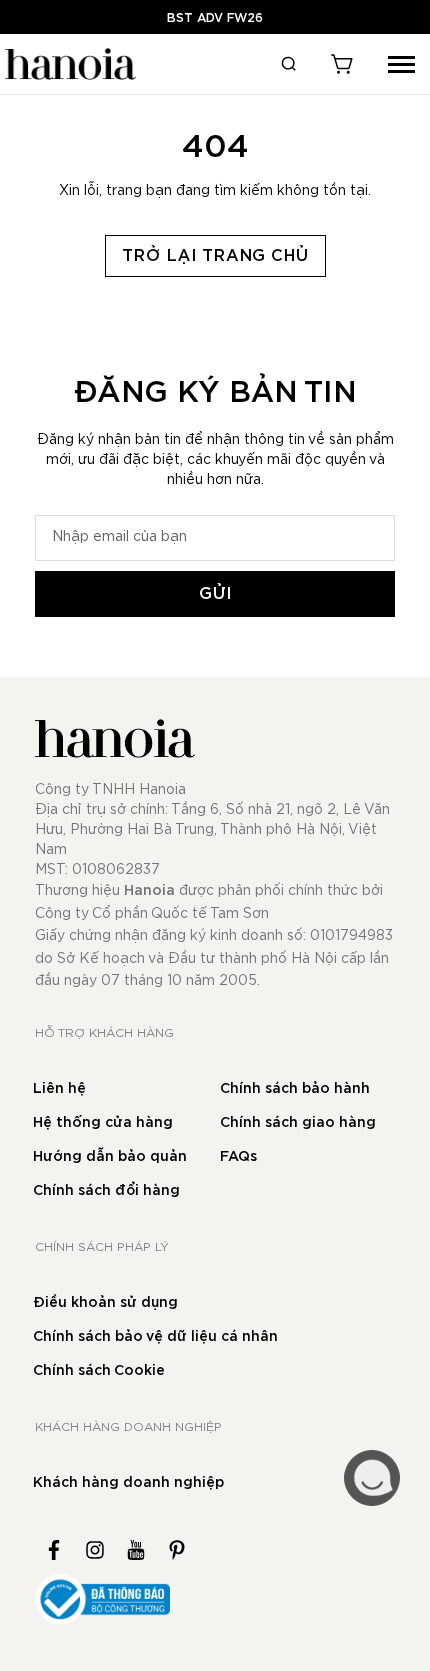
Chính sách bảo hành (295, 1089)
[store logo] (68, 64)
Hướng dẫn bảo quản (110, 1157)
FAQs (238, 1157)
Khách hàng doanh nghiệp (128, 1483)
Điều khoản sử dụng (105, 1303)
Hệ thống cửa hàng (103, 1123)
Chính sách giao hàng (298, 1123)
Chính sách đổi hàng (106, 1191)
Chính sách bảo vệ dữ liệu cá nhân (155, 1337)
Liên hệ (59, 1089)
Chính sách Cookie (99, 1371)
